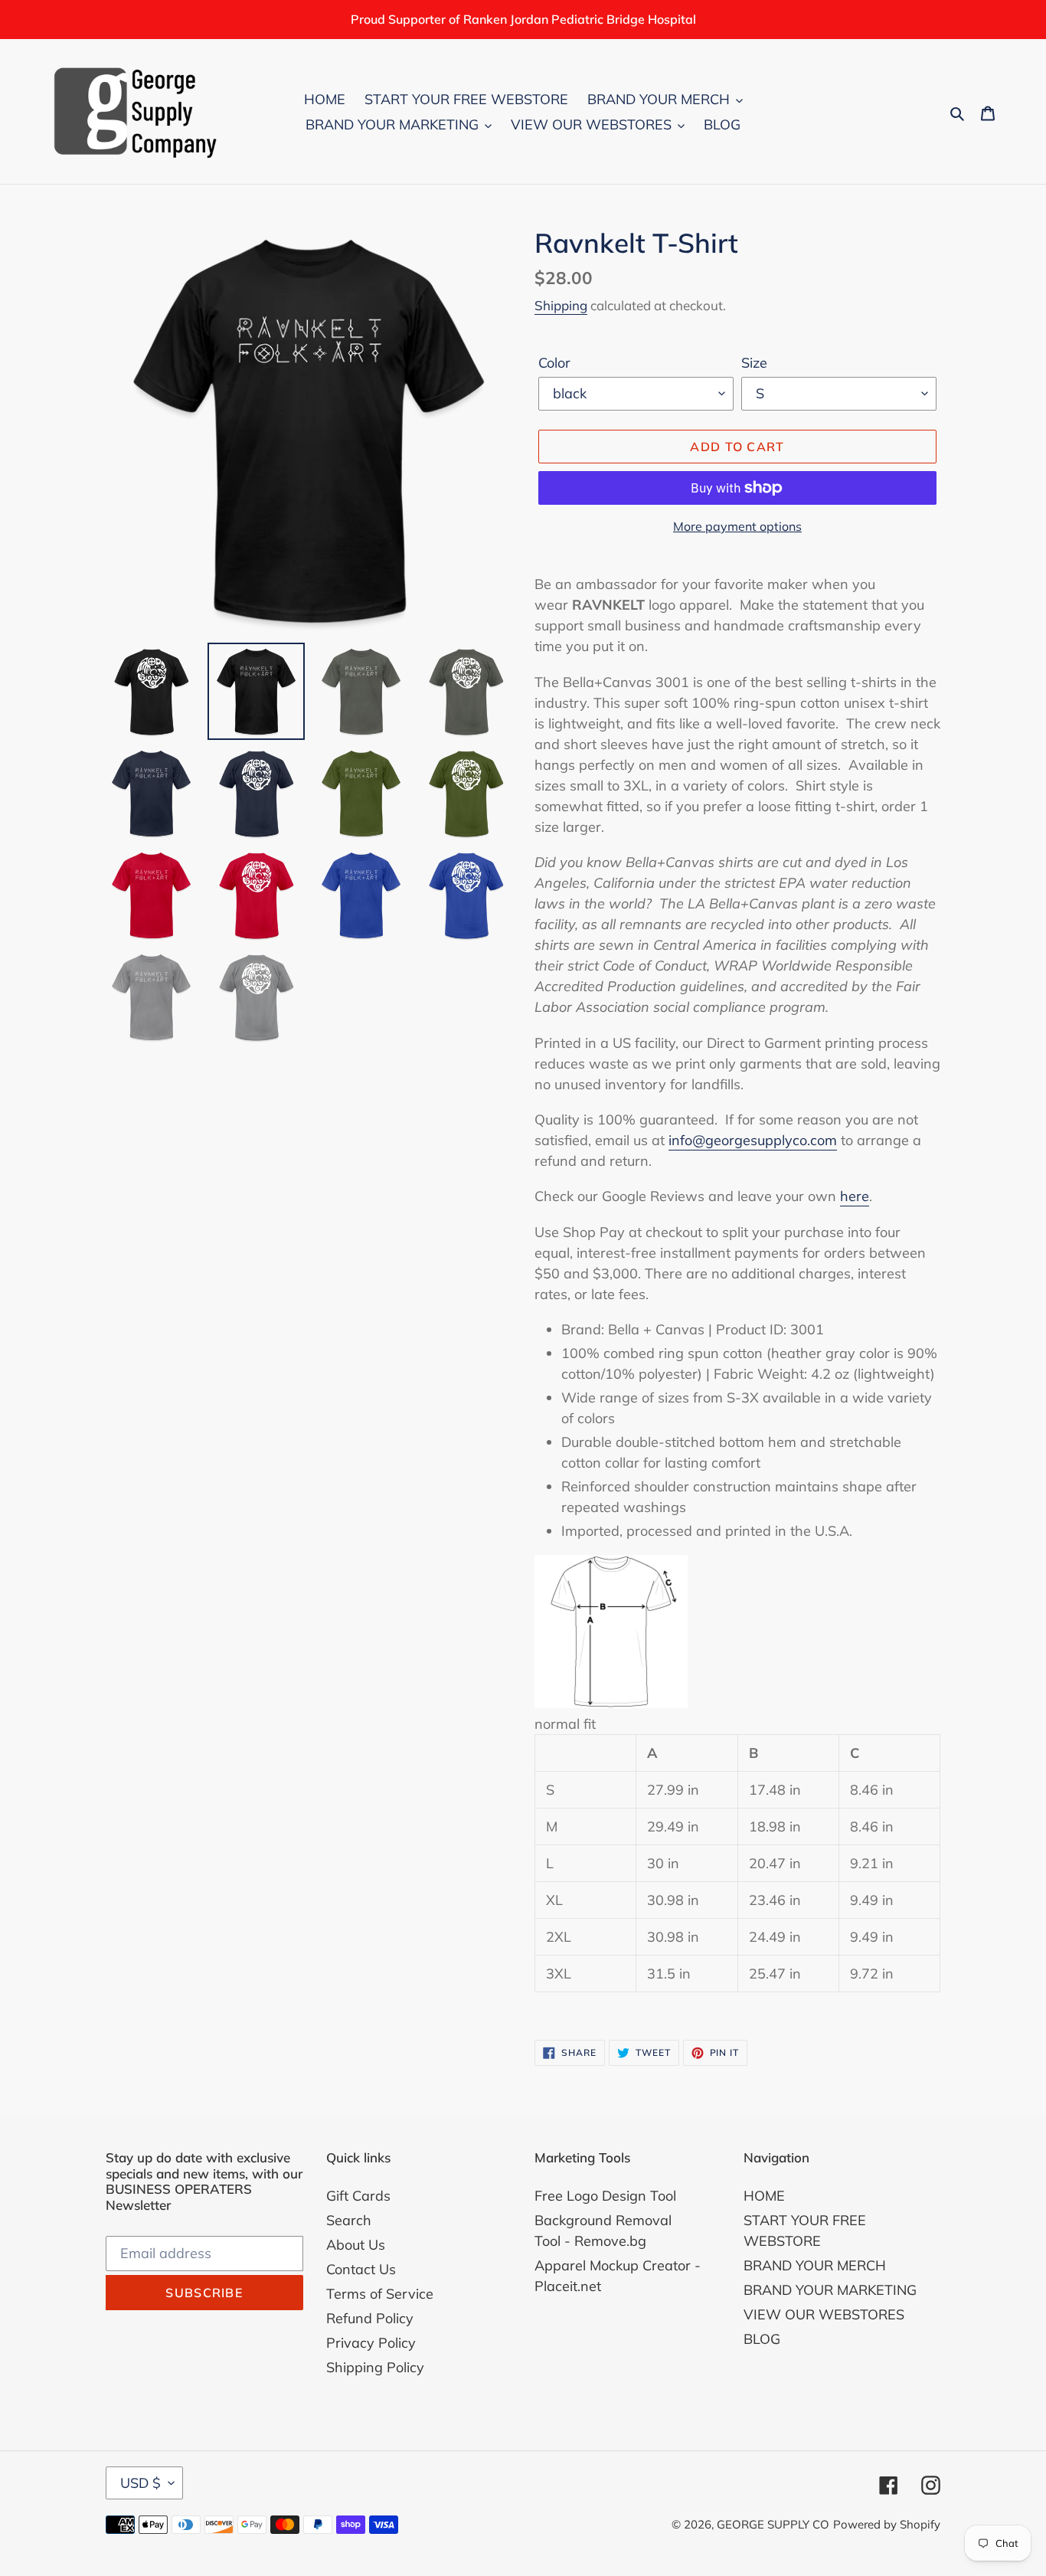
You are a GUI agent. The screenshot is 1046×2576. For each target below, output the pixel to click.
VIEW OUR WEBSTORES (824, 2314)
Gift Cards (358, 2196)
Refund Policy (370, 2318)
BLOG (762, 2339)
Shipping (561, 305)
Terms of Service (380, 2294)
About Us (356, 2245)
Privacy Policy (371, 2343)
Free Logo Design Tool (605, 2196)
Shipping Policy (375, 2367)
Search (349, 2220)
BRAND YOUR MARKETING (830, 2290)
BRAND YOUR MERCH (815, 2265)
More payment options (737, 526)
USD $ (141, 2483)
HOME (764, 2196)
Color (554, 363)
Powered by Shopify (887, 2524)
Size (754, 363)
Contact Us (361, 2269)
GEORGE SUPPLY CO (773, 2524)
